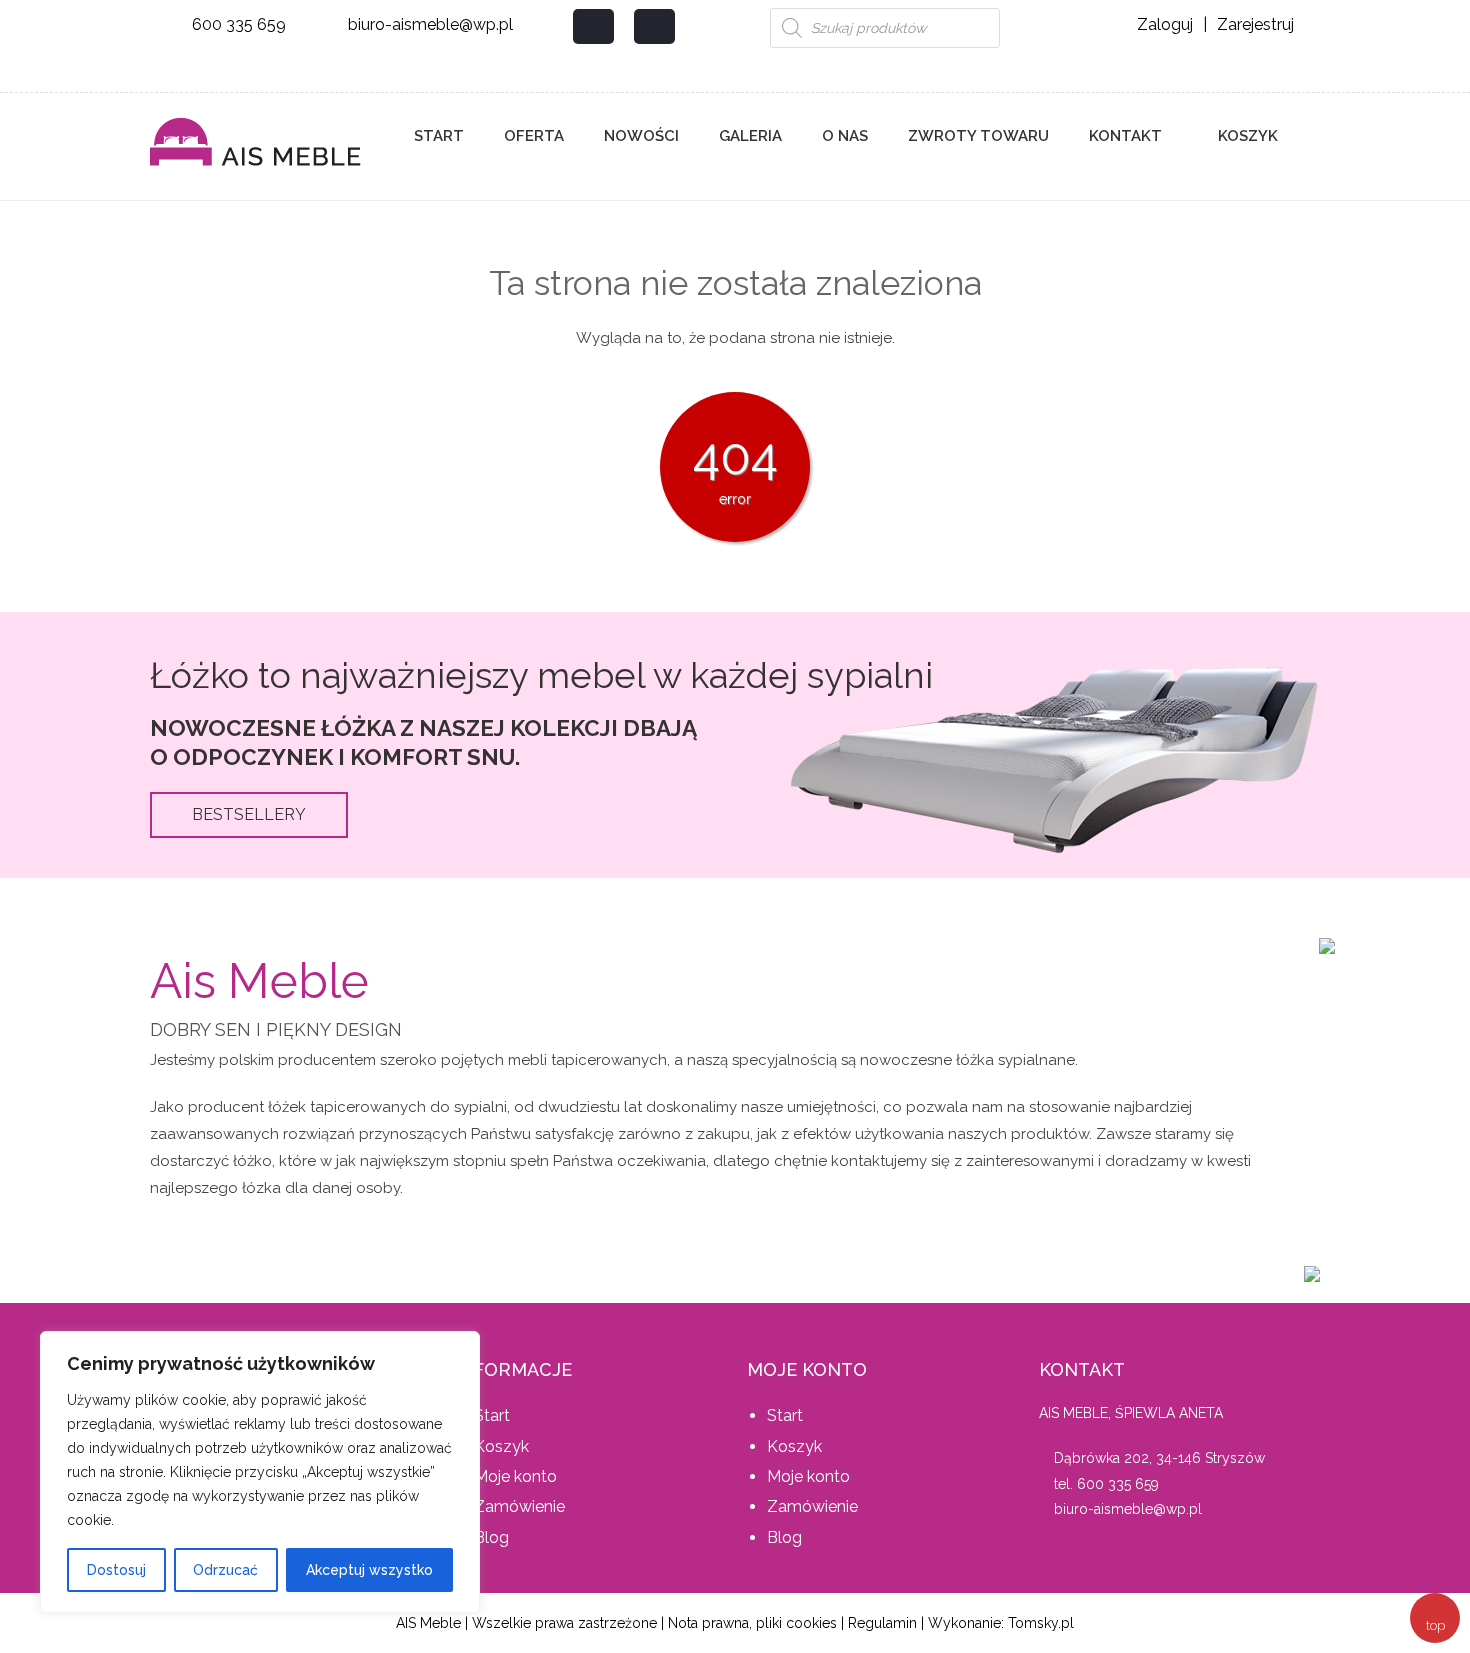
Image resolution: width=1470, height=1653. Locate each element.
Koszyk (1246, 136)
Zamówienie (519, 1506)
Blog (491, 1537)
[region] (260, 1472)
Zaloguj (1165, 24)
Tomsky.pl (1041, 1623)
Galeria (750, 136)
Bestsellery (249, 814)
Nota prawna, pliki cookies (752, 1623)
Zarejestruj (1255, 24)
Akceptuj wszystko (369, 1570)
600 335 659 (239, 24)
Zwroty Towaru (978, 136)
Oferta (534, 136)
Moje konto (515, 1476)
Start (439, 136)
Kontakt (1125, 136)
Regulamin (882, 1623)
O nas (845, 136)
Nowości (641, 136)
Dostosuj (116, 1570)
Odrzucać (225, 1570)
